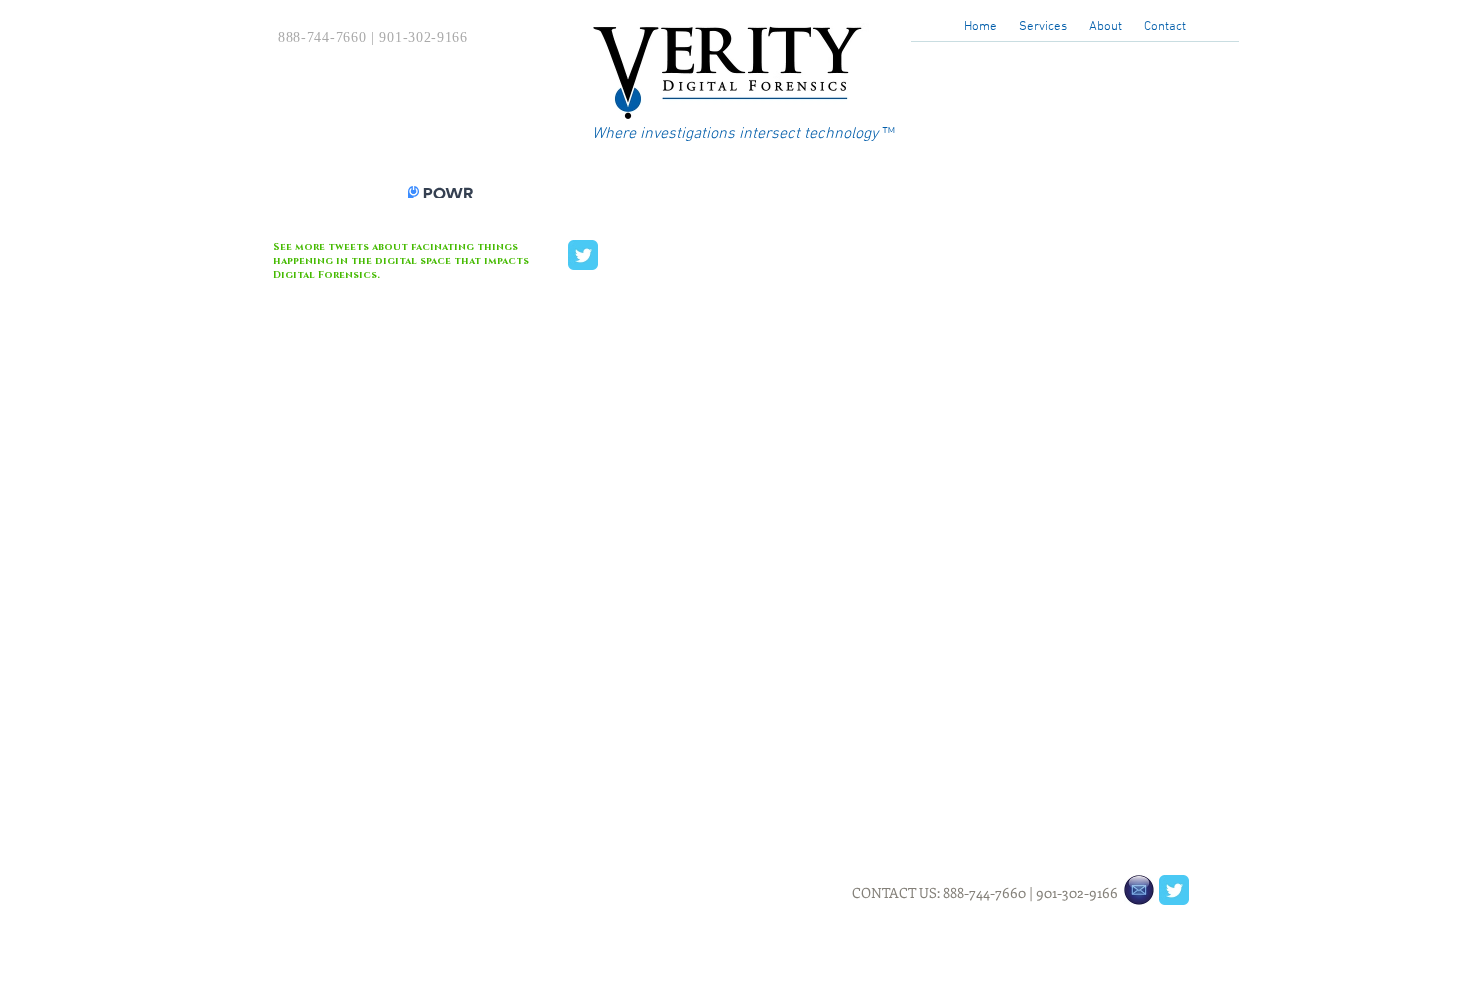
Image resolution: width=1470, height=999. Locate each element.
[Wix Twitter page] (583, 255)
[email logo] (1139, 890)
